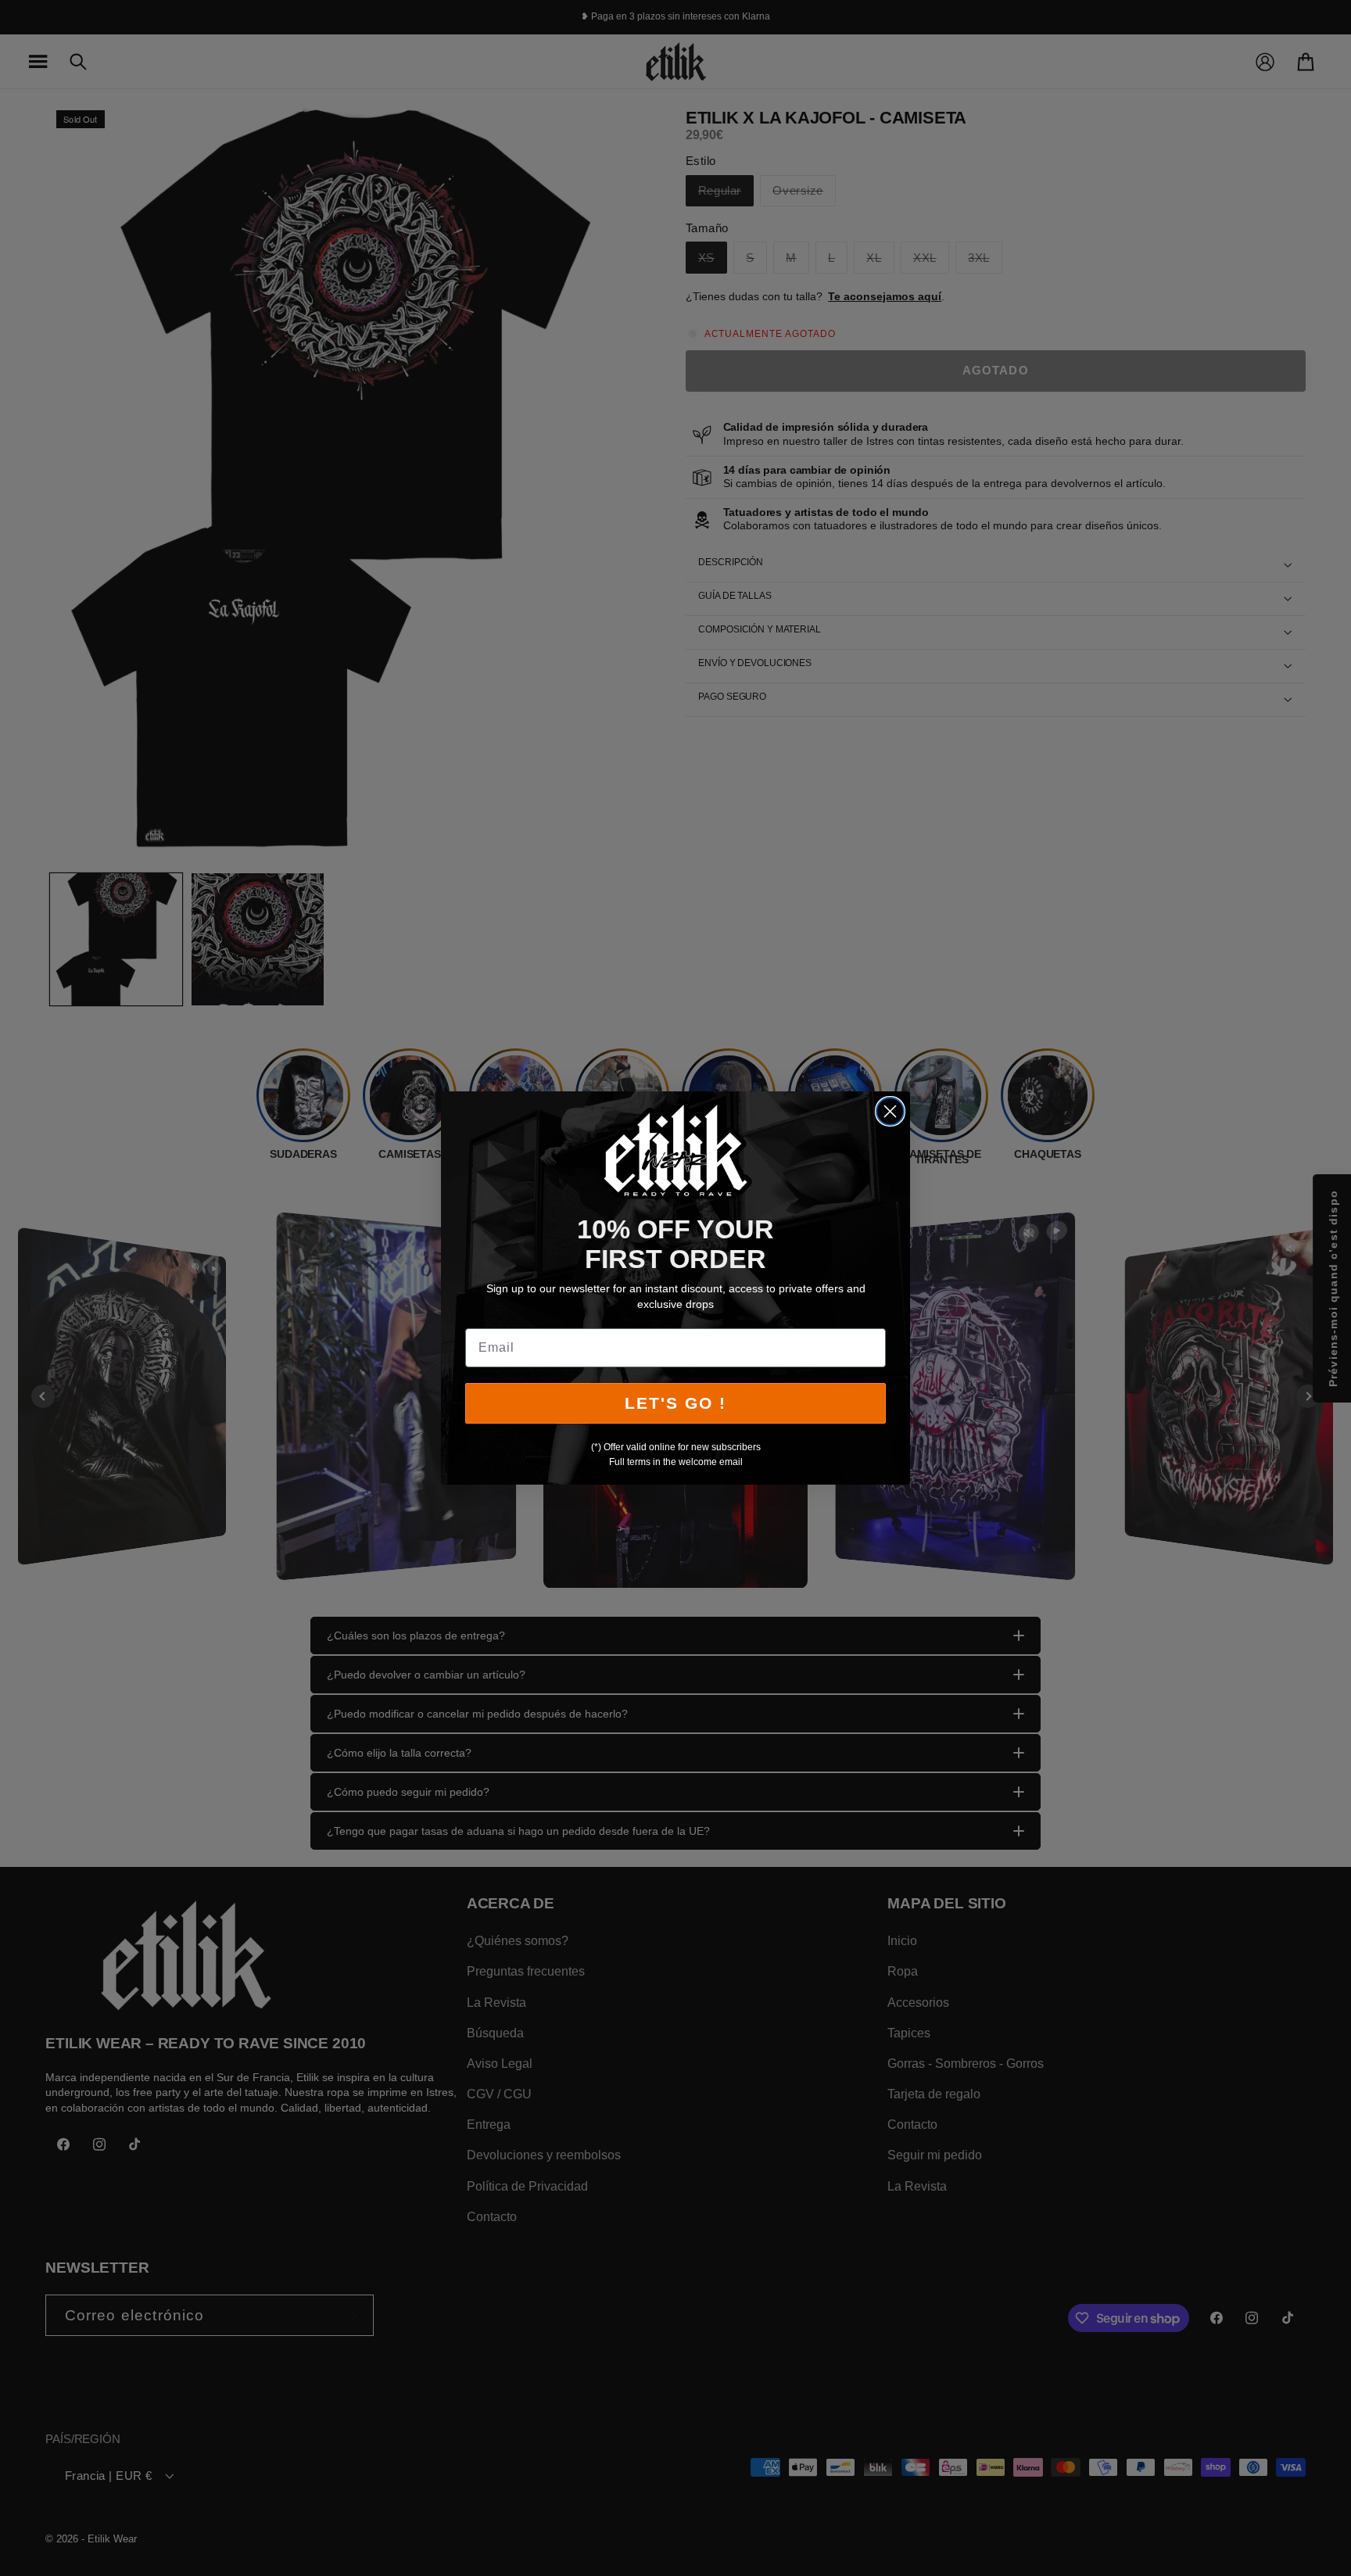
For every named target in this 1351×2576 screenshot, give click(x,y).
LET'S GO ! (675, 1403)
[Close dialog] (890, 1111)
